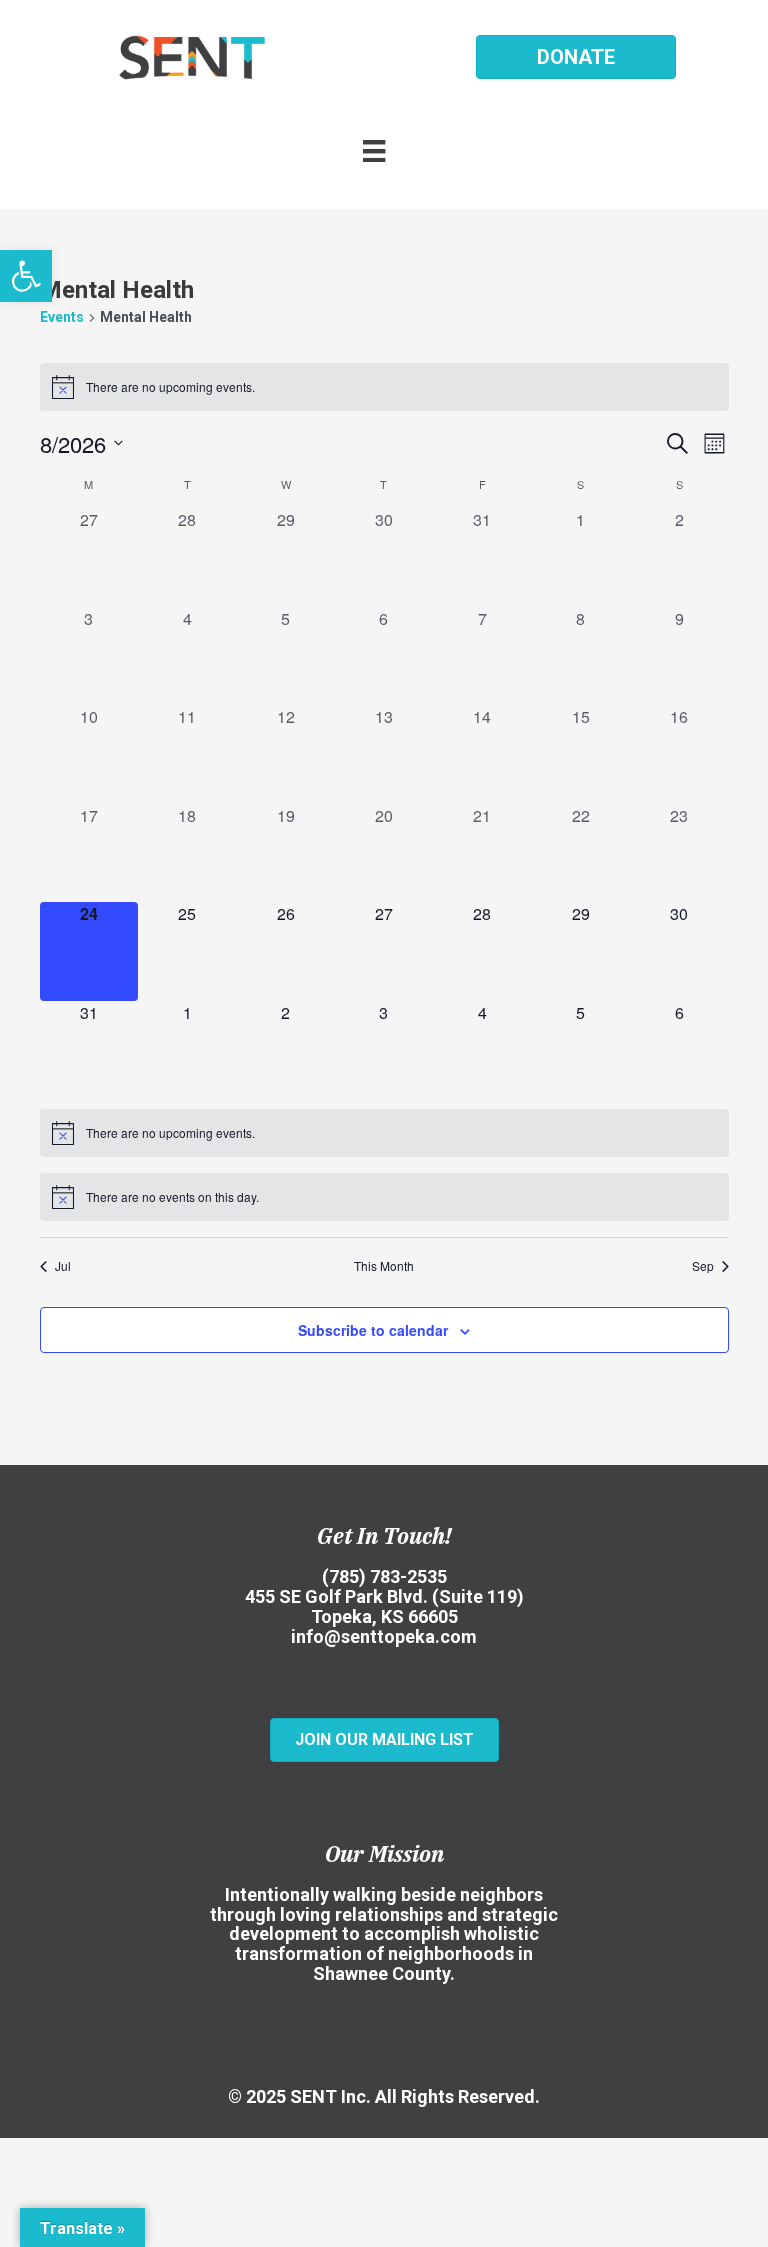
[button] (26, 276)
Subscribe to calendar (373, 1330)
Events (62, 317)
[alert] (384, 387)
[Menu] (383, 150)
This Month (384, 1266)
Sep (703, 1266)
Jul (63, 1266)
